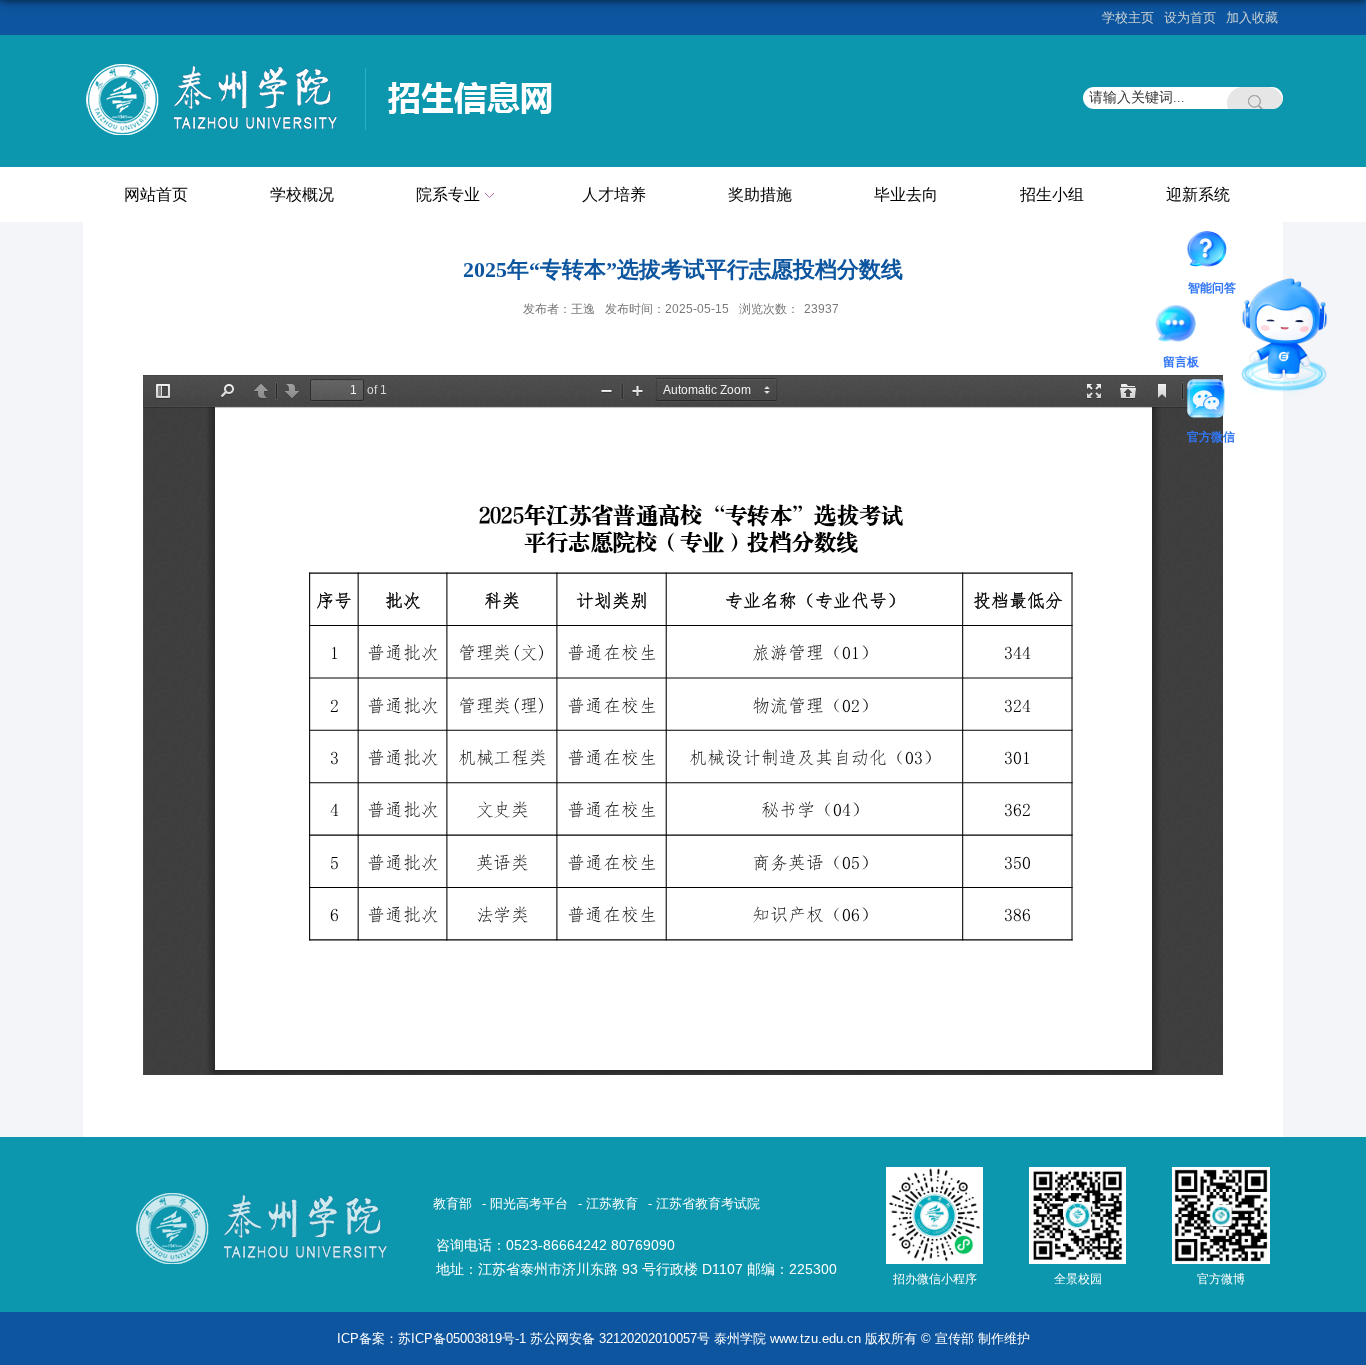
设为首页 (1190, 17)
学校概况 (302, 194)
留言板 (1181, 327)
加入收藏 (1252, 17)
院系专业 (448, 194)
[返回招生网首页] (326, 66)
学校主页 (1128, 17)
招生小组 (1052, 194)
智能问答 (1212, 253)
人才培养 (614, 194)
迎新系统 (1198, 194)
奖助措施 (760, 194)
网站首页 (156, 194)
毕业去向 (906, 194)
